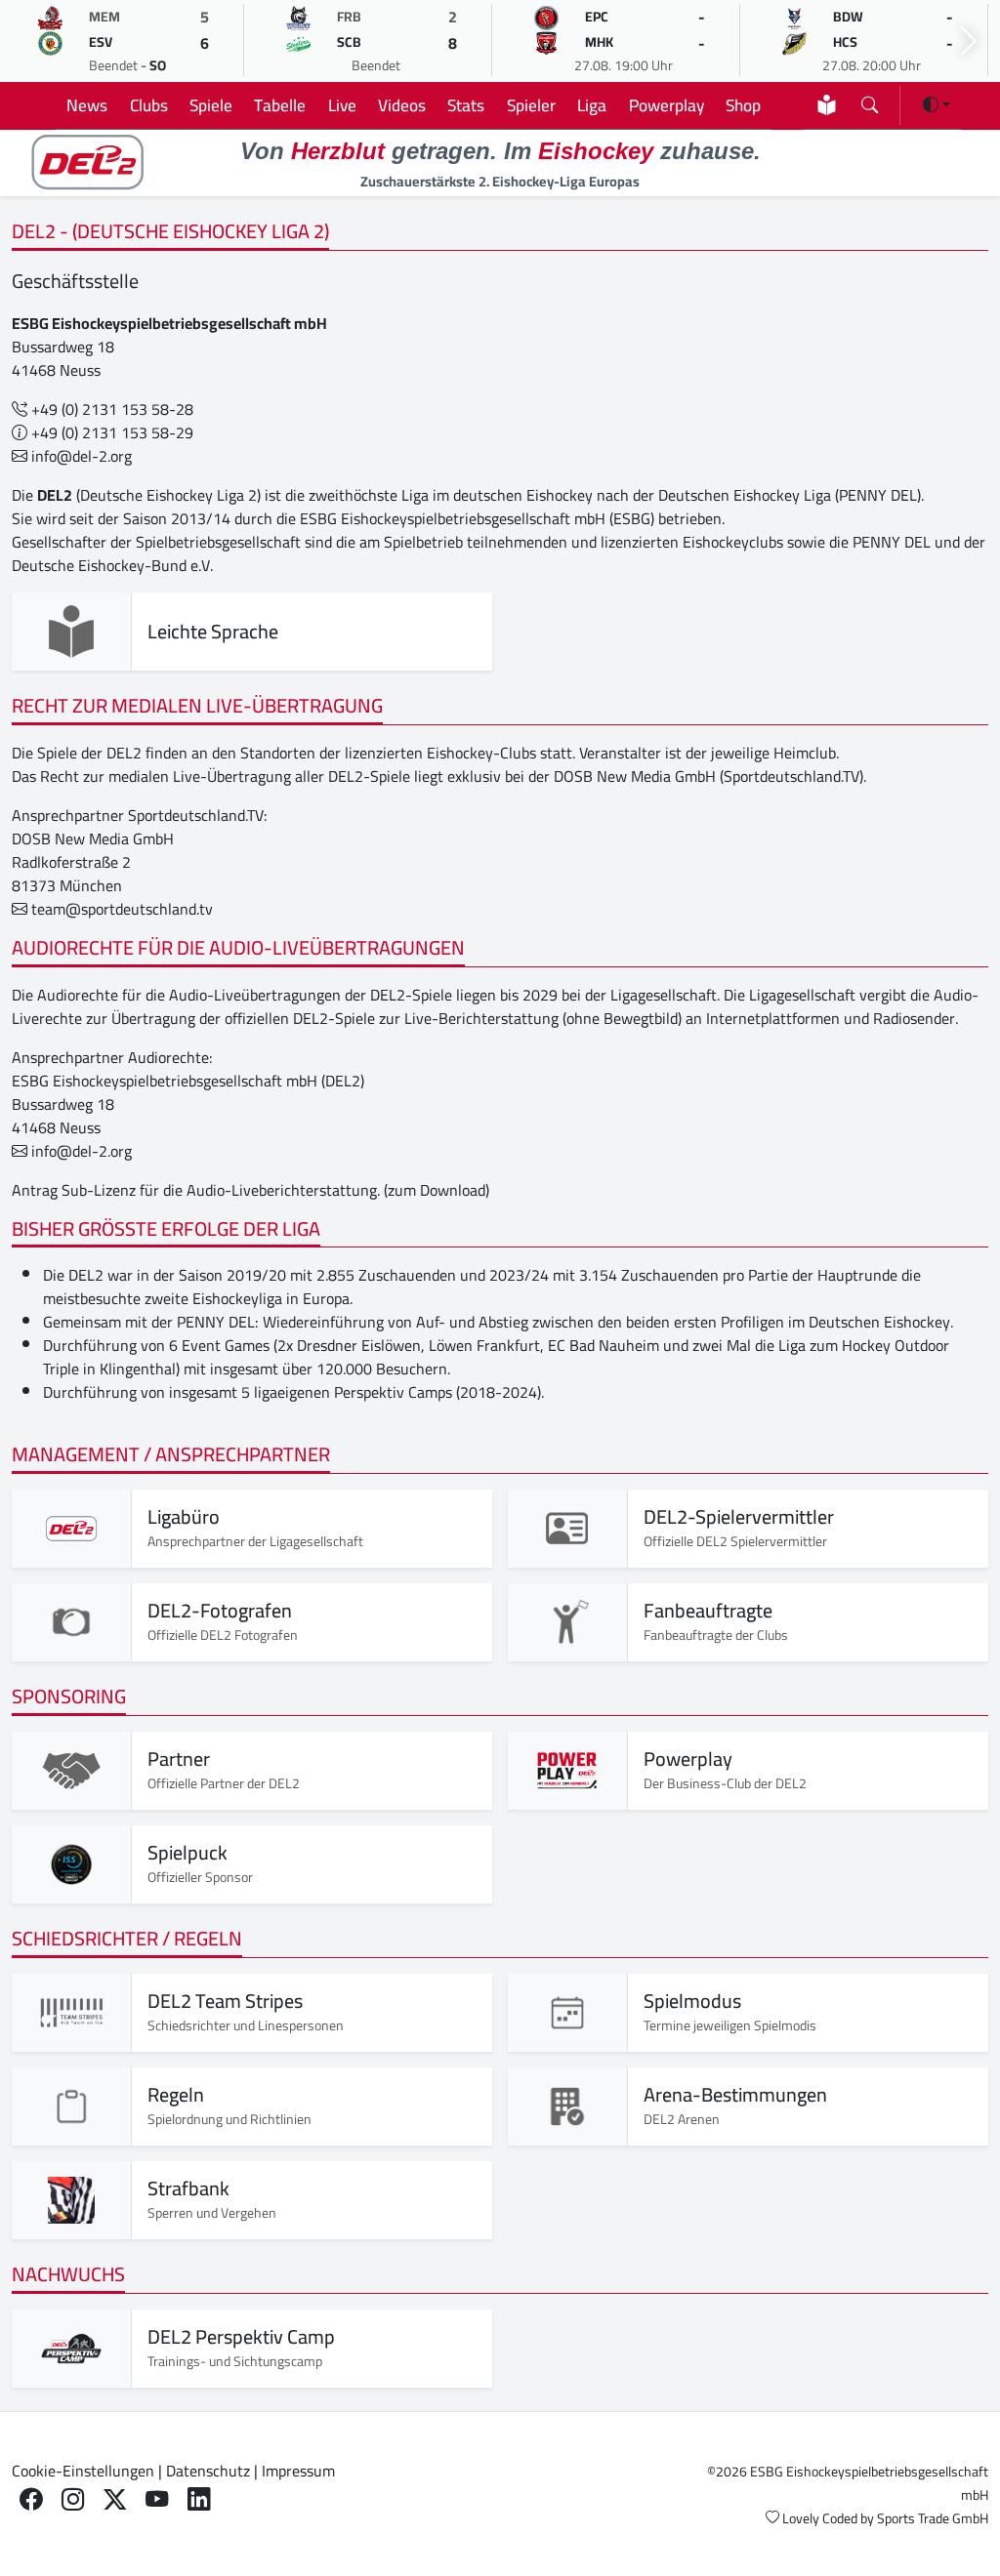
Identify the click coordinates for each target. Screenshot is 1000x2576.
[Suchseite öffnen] (870, 101)
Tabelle (280, 105)
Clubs (149, 105)
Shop (743, 105)
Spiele (211, 105)
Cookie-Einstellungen (83, 2471)
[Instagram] (73, 2499)
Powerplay (667, 105)
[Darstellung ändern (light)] (937, 104)
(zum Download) (437, 1190)
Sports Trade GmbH (933, 2518)
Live (342, 105)
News (87, 105)
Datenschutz (208, 2471)
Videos (402, 105)
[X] (115, 2499)
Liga (592, 105)
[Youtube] (157, 2499)
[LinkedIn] (199, 2499)
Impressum (298, 2471)
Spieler (531, 105)
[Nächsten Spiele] (969, 41)
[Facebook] (31, 2499)
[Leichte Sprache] (827, 105)
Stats (466, 105)
